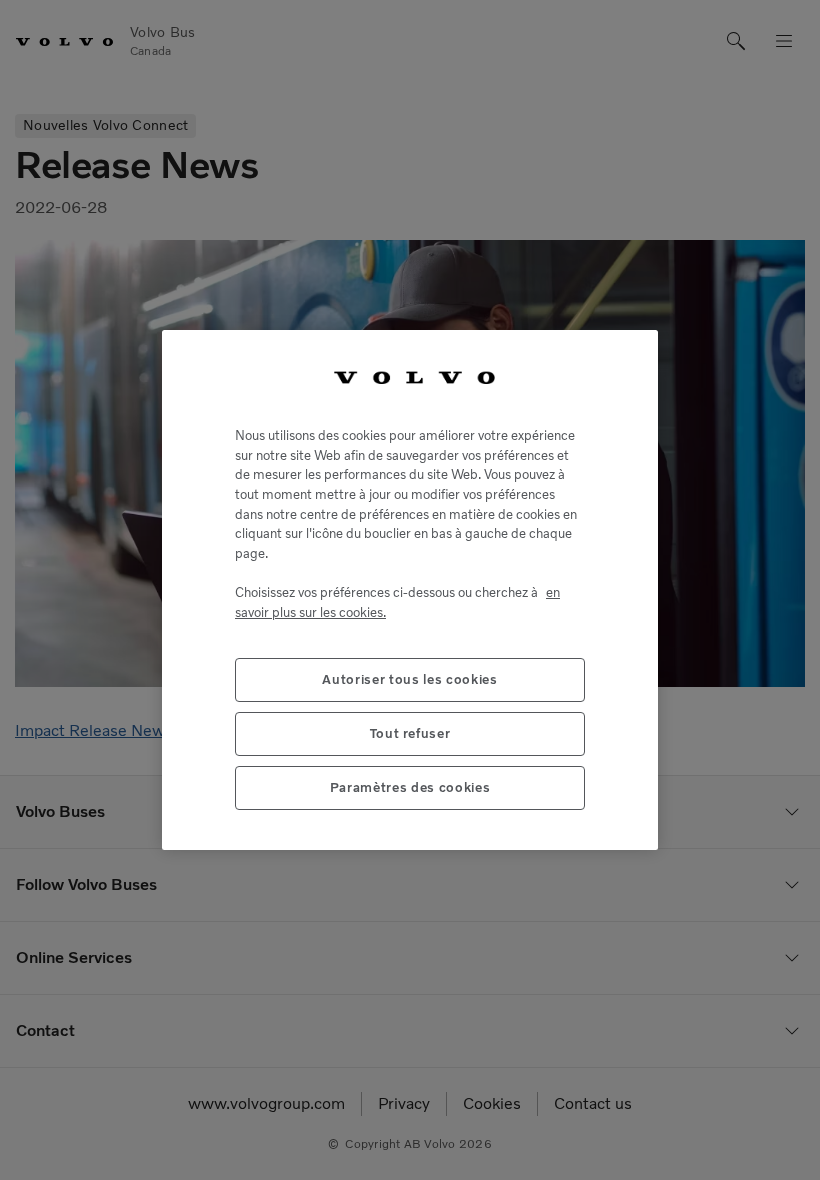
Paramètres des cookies (410, 787)
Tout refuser (410, 733)
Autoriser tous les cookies (409, 679)
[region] (410, 589)
